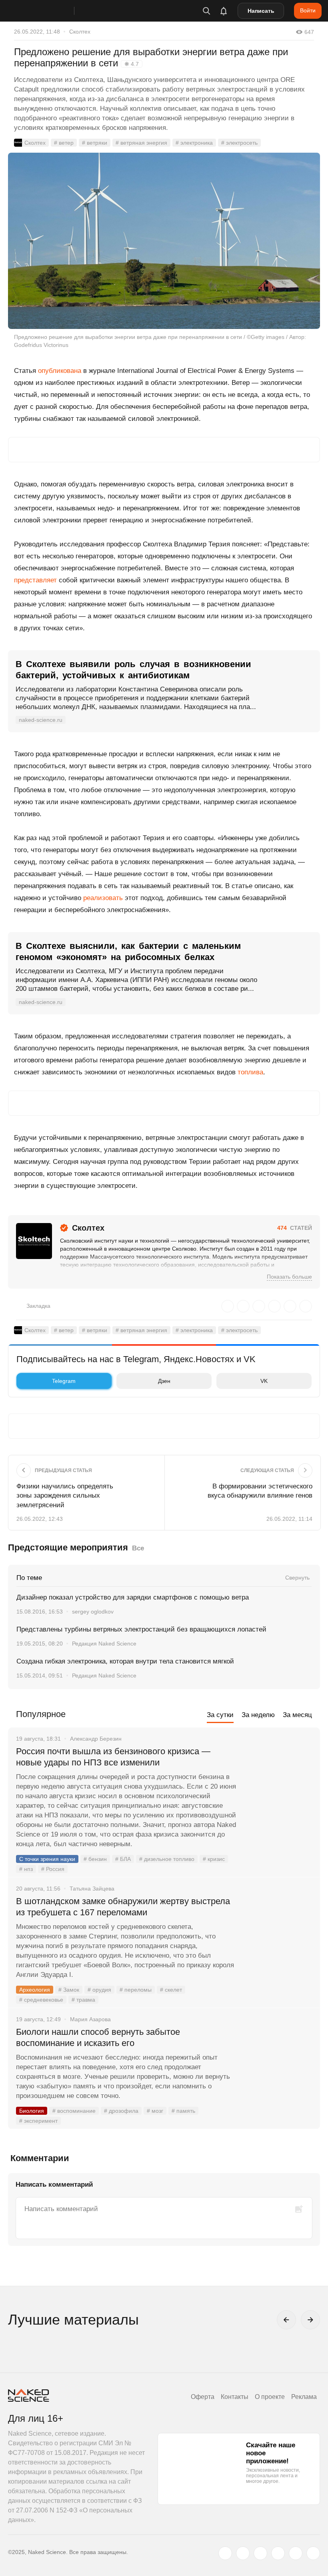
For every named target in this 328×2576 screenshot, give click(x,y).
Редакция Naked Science (104, 1644)
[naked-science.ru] (313, 2553)
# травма (83, 2000)
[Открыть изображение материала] (164, 241)
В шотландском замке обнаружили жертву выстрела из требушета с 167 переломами (123, 1907)
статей (295, 1228)
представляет (35, 580)
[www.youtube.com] (260, 2553)
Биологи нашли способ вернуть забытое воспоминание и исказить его (98, 2037)
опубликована (60, 371)
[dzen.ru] (278, 2553)
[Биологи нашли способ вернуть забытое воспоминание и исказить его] (278, 2062)
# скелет (171, 1990)
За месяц (297, 1715)
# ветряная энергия (141, 143)
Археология (35, 1990)
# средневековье (41, 2000)
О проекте (270, 2397)
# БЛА (123, 1859)
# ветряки (95, 143)
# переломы (136, 1990)
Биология (32, 2111)
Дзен (164, 1381)
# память (183, 2111)
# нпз (26, 1869)
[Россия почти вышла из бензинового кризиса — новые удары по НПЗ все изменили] (278, 1781)
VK (264, 1381)
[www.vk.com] (243, 2553)
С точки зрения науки (47, 1859)
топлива (250, 1072)
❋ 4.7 (132, 64)
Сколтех (80, 32)
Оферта (203, 2397)
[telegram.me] (296, 2553)
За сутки (220, 1715)
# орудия (99, 1990)
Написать (261, 11)
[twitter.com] (225, 2553)
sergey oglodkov (93, 1612)
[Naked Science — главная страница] (49, 11)
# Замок (69, 1990)
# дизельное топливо (167, 1859)
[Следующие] (310, 2320)
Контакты (235, 2397)
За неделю (258, 1715)
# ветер (64, 143)
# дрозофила (121, 2111)
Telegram (64, 1381)
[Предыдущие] (286, 2320)
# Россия (53, 1869)
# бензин (95, 1859)
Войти (308, 10)
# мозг (155, 2111)
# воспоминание (74, 2111)
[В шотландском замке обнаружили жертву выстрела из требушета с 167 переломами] (278, 1931)
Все (138, 1548)
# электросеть (239, 143)
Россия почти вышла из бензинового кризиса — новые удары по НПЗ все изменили (113, 1757)
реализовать (103, 898)
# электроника (194, 143)
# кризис (214, 1859)
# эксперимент (38, 2121)
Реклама (304, 2397)
